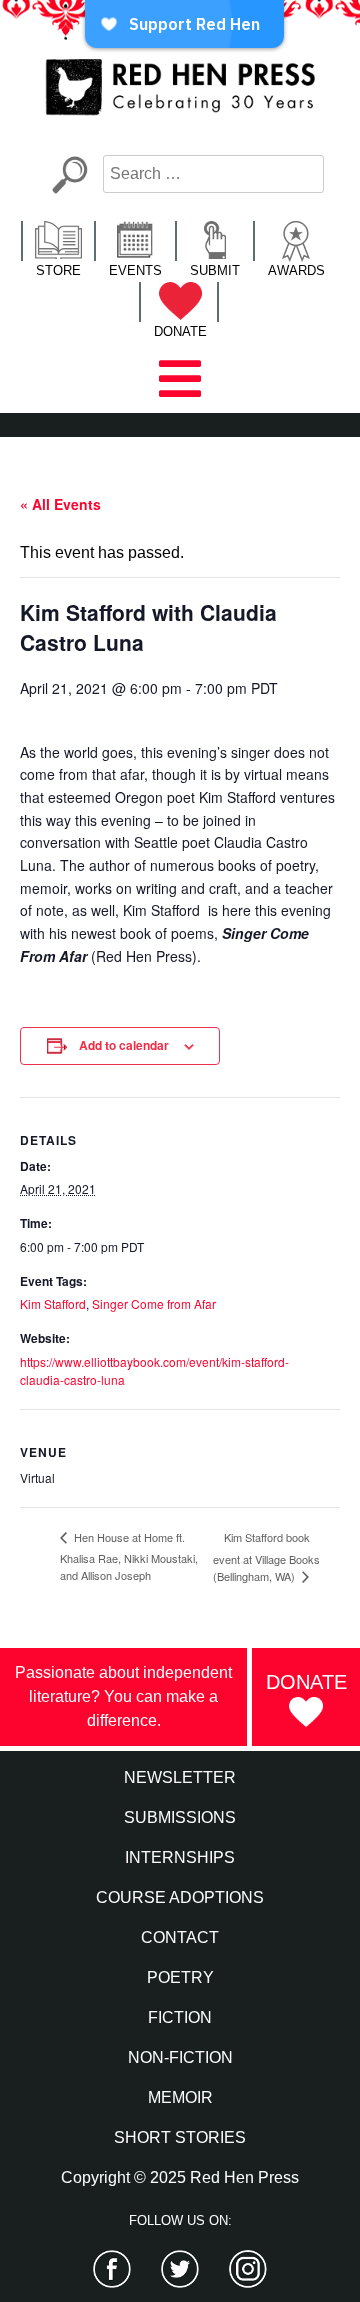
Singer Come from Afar (154, 1303)
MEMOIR (180, 2097)
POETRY (180, 1977)
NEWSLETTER (180, 1777)
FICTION (180, 2017)
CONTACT (180, 1937)
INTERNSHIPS (180, 1857)
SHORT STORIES (180, 2137)
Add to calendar (124, 1045)
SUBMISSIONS (180, 1817)
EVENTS (135, 270)
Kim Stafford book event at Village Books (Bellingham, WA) (266, 1556)
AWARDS (296, 270)
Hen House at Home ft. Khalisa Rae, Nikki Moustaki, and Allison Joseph (129, 1556)
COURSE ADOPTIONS (180, 1897)
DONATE (180, 331)
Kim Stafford (53, 1303)
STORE (58, 270)
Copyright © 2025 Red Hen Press (180, 2177)
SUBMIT (215, 270)
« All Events (60, 504)
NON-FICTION (180, 2057)
